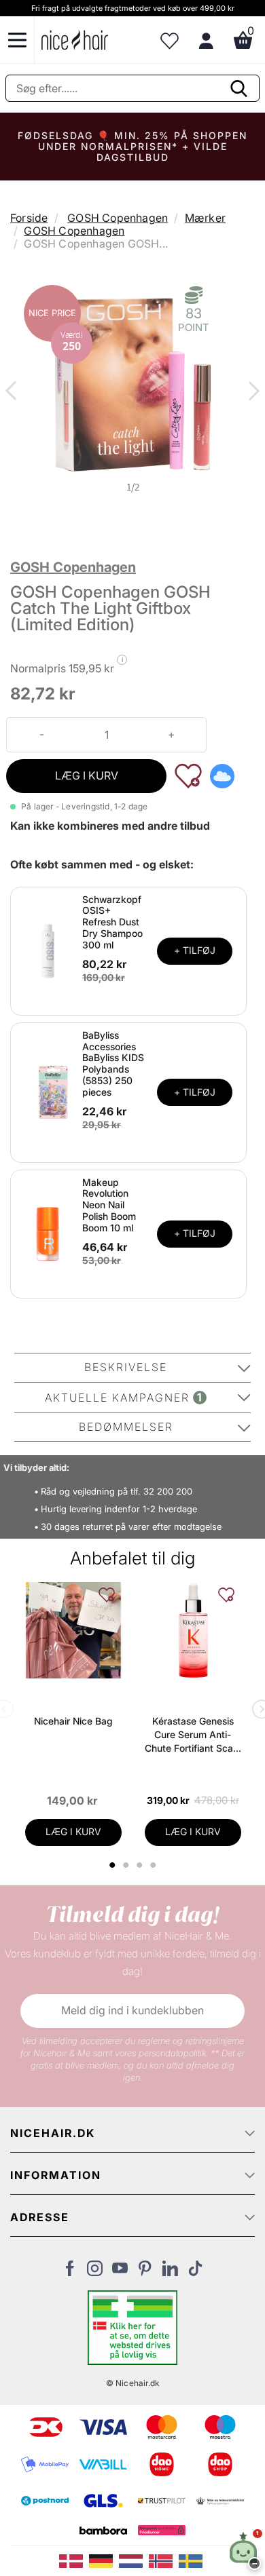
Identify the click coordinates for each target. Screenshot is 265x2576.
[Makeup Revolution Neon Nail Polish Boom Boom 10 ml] (48, 1233)
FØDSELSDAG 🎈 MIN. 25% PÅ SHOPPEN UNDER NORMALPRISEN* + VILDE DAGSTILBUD (132, 146)
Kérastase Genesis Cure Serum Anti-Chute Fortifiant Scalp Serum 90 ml (193, 1735)
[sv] (192, 2560)
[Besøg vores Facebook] (70, 2272)
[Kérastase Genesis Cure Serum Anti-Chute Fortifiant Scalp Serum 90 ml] (193, 1630)
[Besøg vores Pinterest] (145, 2272)
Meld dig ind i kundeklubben (132, 2010)
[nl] (134, 2560)
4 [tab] (155, 1865)
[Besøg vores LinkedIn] (170, 2272)
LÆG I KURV (87, 775)
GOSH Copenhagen (118, 218)
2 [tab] (127, 1865)
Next (251, 392)
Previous (14, 392)
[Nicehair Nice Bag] (73, 1630)
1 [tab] (113, 1865)
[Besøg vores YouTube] (120, 2272)
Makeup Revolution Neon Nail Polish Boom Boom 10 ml (109, 1205)
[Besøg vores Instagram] (95, 2272)
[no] (164, 2560)
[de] (104, 2560)
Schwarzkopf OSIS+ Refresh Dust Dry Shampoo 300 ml (112, 922)
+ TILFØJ (195, 950)
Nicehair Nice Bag (73, 1721)
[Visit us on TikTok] (195, 2272)
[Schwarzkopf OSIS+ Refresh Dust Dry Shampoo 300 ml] (48, 950)
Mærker (205, 218)
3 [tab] (141, 1865)
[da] (74, 2560)
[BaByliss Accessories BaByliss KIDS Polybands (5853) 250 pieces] (48, 1092)
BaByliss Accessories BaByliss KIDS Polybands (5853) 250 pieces (113, 1063)
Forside (29, 218)
